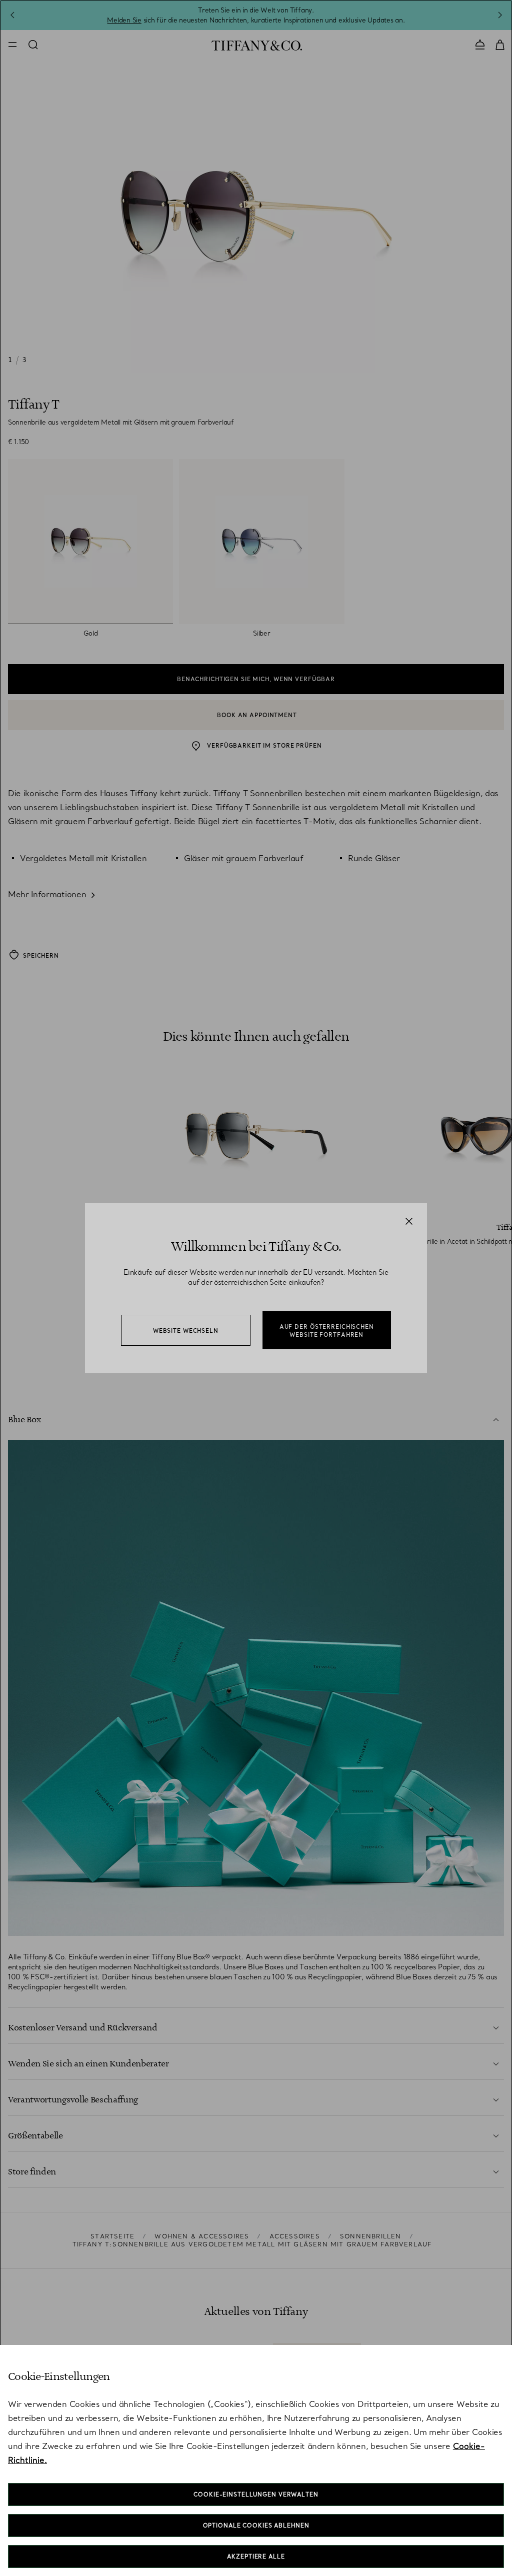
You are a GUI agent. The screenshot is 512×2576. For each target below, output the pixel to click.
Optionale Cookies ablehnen (256, 2525)
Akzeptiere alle (256, 2556)
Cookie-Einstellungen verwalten (256, 2494)
